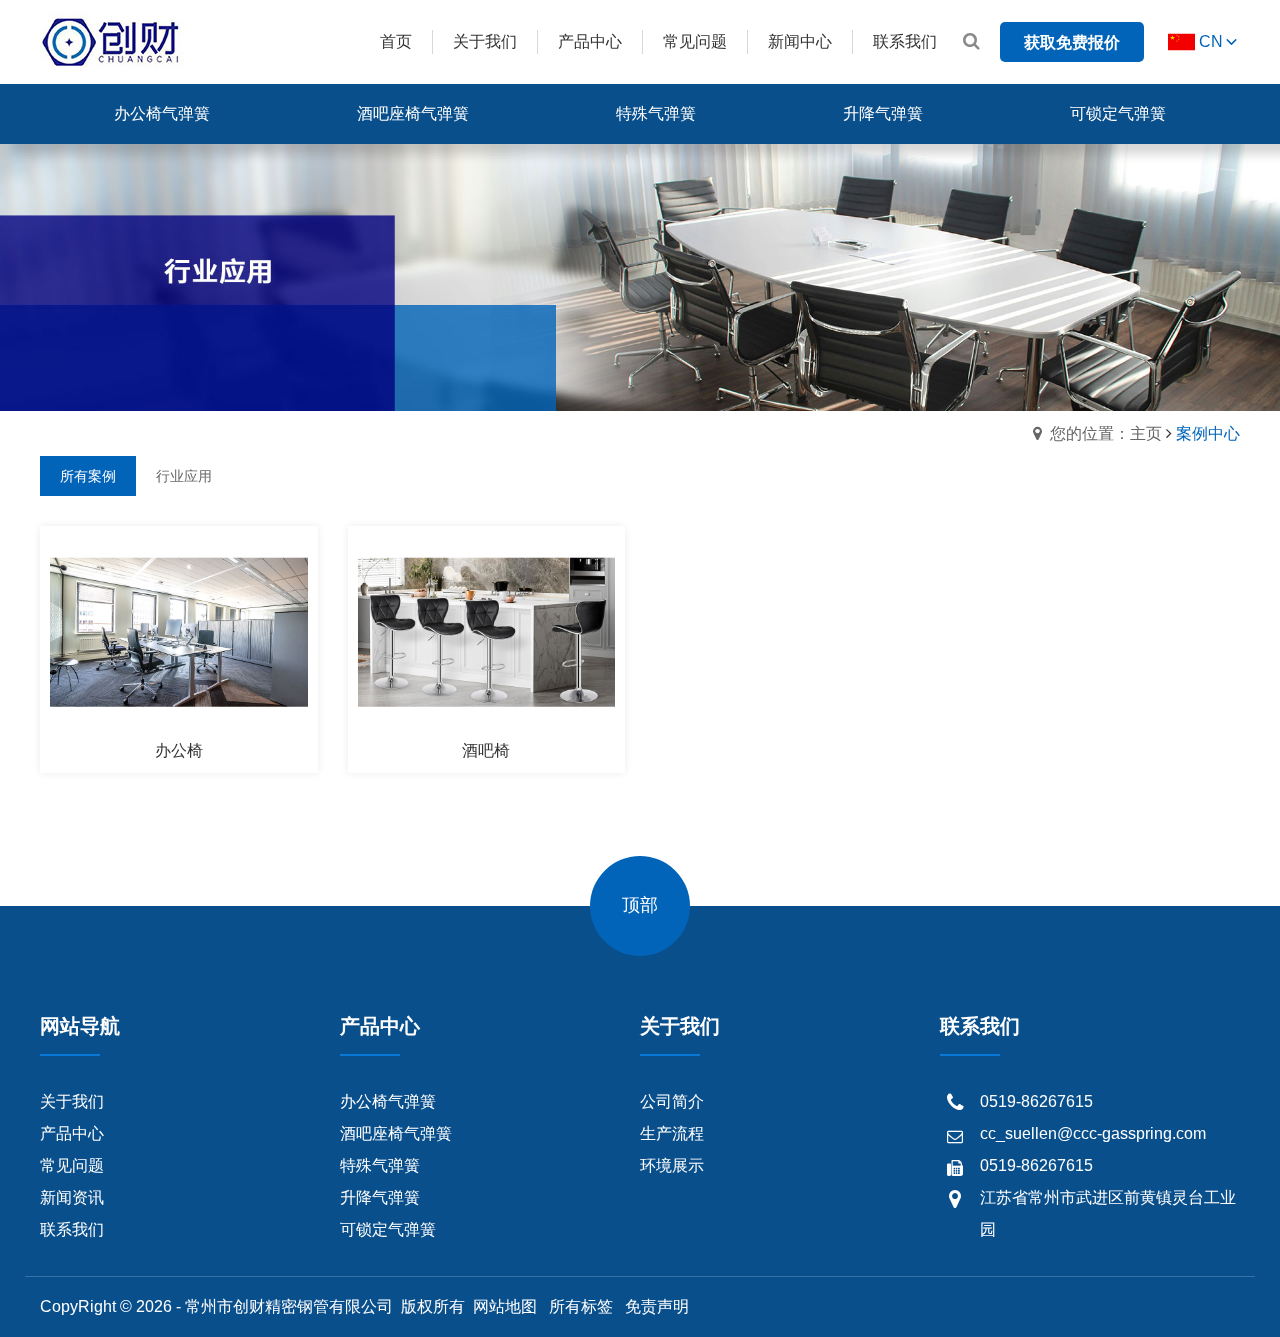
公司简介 (672, 1101)
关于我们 (72, 1101)
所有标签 (581, 1306)
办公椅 (179, 750)
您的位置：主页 (1106, 433)
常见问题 (72, 1165)
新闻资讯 (72, 1197)
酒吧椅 (486, 750)
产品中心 (72, 1133)
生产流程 (672, 1133)
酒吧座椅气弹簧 (396, 1133)
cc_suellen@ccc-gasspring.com (1093, 1133)
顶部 (640, 905)
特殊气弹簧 (380, 1165)
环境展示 (672, 1165)
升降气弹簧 (380, 1197)
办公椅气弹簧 (388, 1101)
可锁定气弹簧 (388, 1229)
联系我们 (72, 1229)
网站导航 (80, 1026)
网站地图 (505, 1306)
